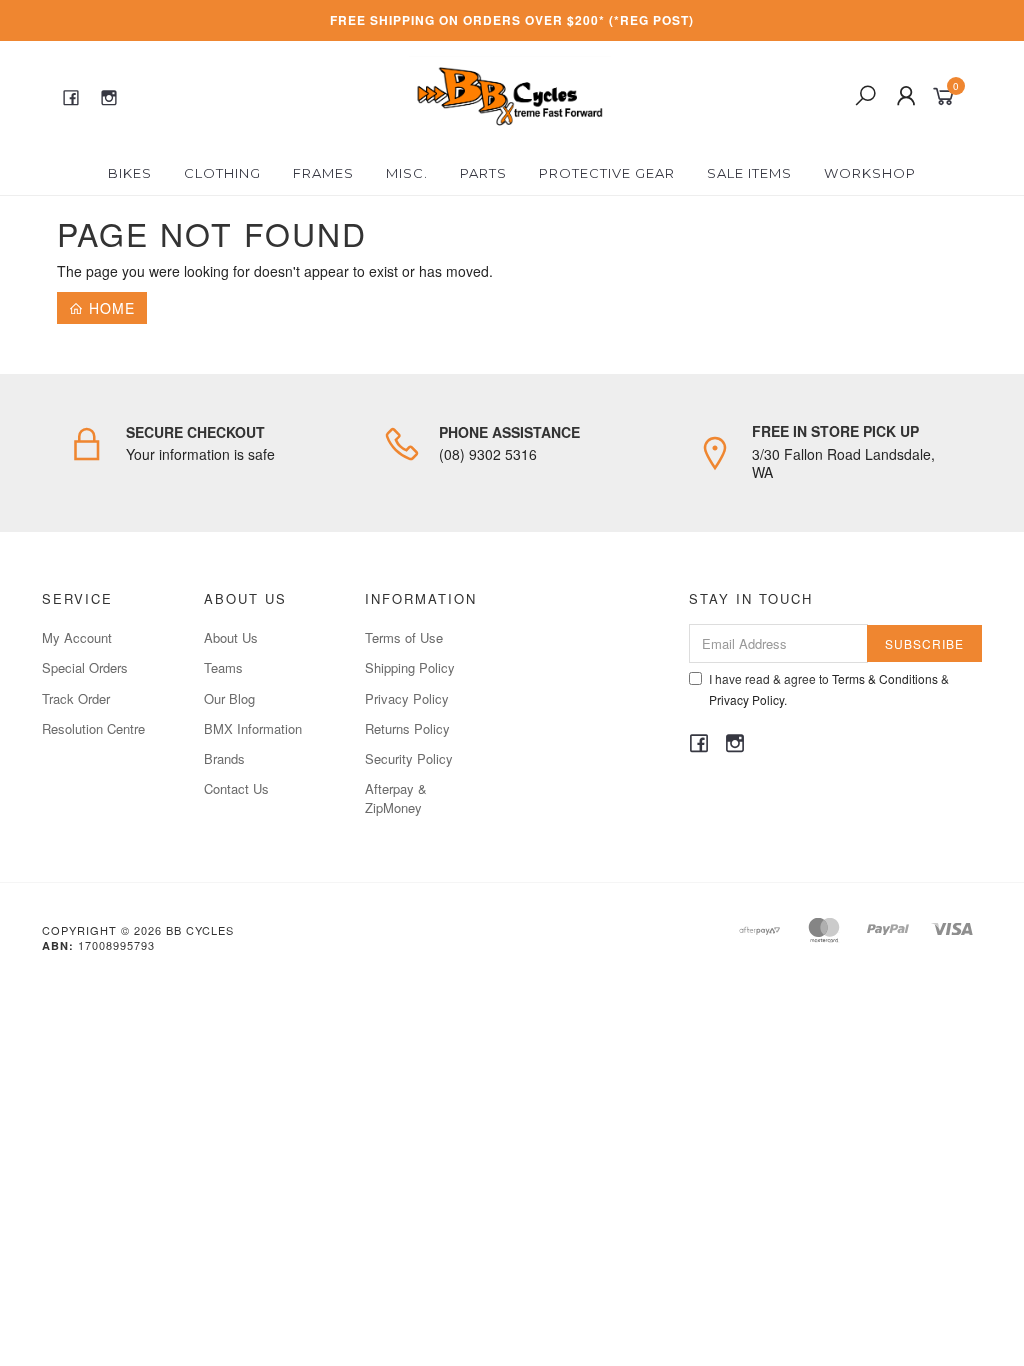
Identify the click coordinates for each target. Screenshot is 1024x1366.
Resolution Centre (93, 728)
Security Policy (409, 758)
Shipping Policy (410, 667)
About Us (231, 637)
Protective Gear (607, 173)
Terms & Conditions (885, 678)
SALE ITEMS (749, 173)
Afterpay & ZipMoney (396, 797)
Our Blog (229, 698)
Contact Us (236, 788)
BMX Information (253, 728)
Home (109, 308)
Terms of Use (404, 637)
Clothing (222, 173)
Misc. (407, 173)
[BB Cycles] (509, 94)
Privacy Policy (407, 698)
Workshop (870, 173)
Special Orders (85, 667)
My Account (77, 637)
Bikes (130, 173)
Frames (323, 173)
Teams (223, 667)
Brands (224, 758)
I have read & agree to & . (829, 689)
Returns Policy (407, 728)
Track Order (76, 698)
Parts (483, 173)
